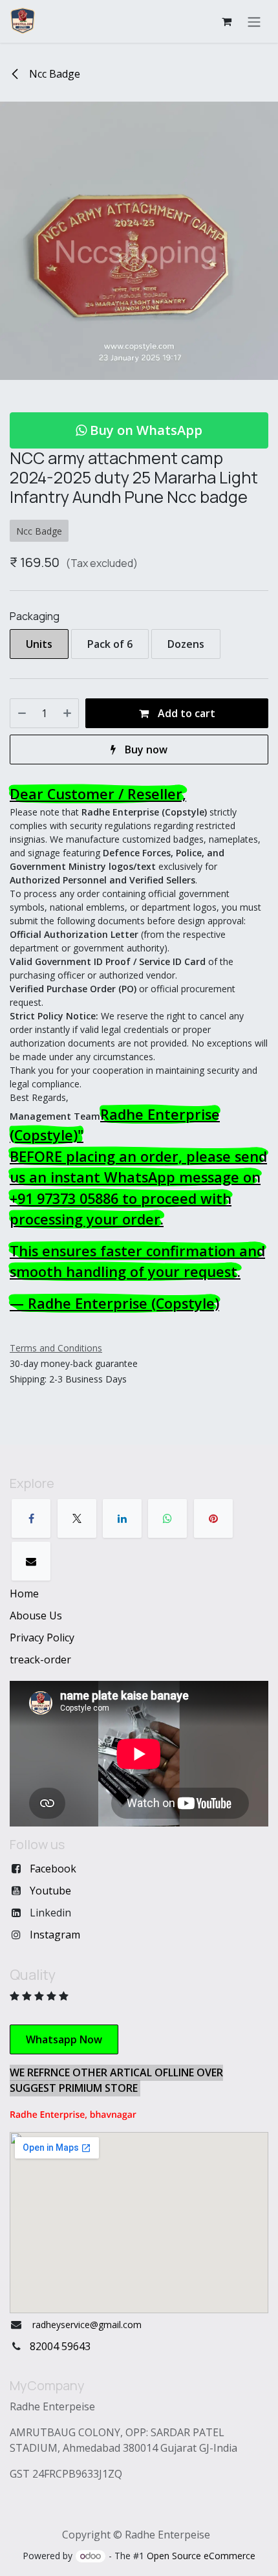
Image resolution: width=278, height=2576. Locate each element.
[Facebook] (31, 1518)
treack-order (40, 1660)
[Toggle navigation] (254, 21)
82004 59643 (60, 2346)
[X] (77, 1518)
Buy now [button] (145, 749)
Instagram (55, 1935)
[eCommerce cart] (226, 21)
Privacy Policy (42, 1638)
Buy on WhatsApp (144, 430)
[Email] (31, 1561)
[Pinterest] (213, 1518)
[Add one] (67, 713)
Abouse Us (36, 1616)
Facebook (53, 1869)
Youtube (50, 1891)
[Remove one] (22, 713)
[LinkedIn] (122, 1518)
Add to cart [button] (185, 713)
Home (24, 1593)
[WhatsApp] (167, 1518)
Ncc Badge (53, 74)
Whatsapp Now (64, 2039)
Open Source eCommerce (201, 2556)
